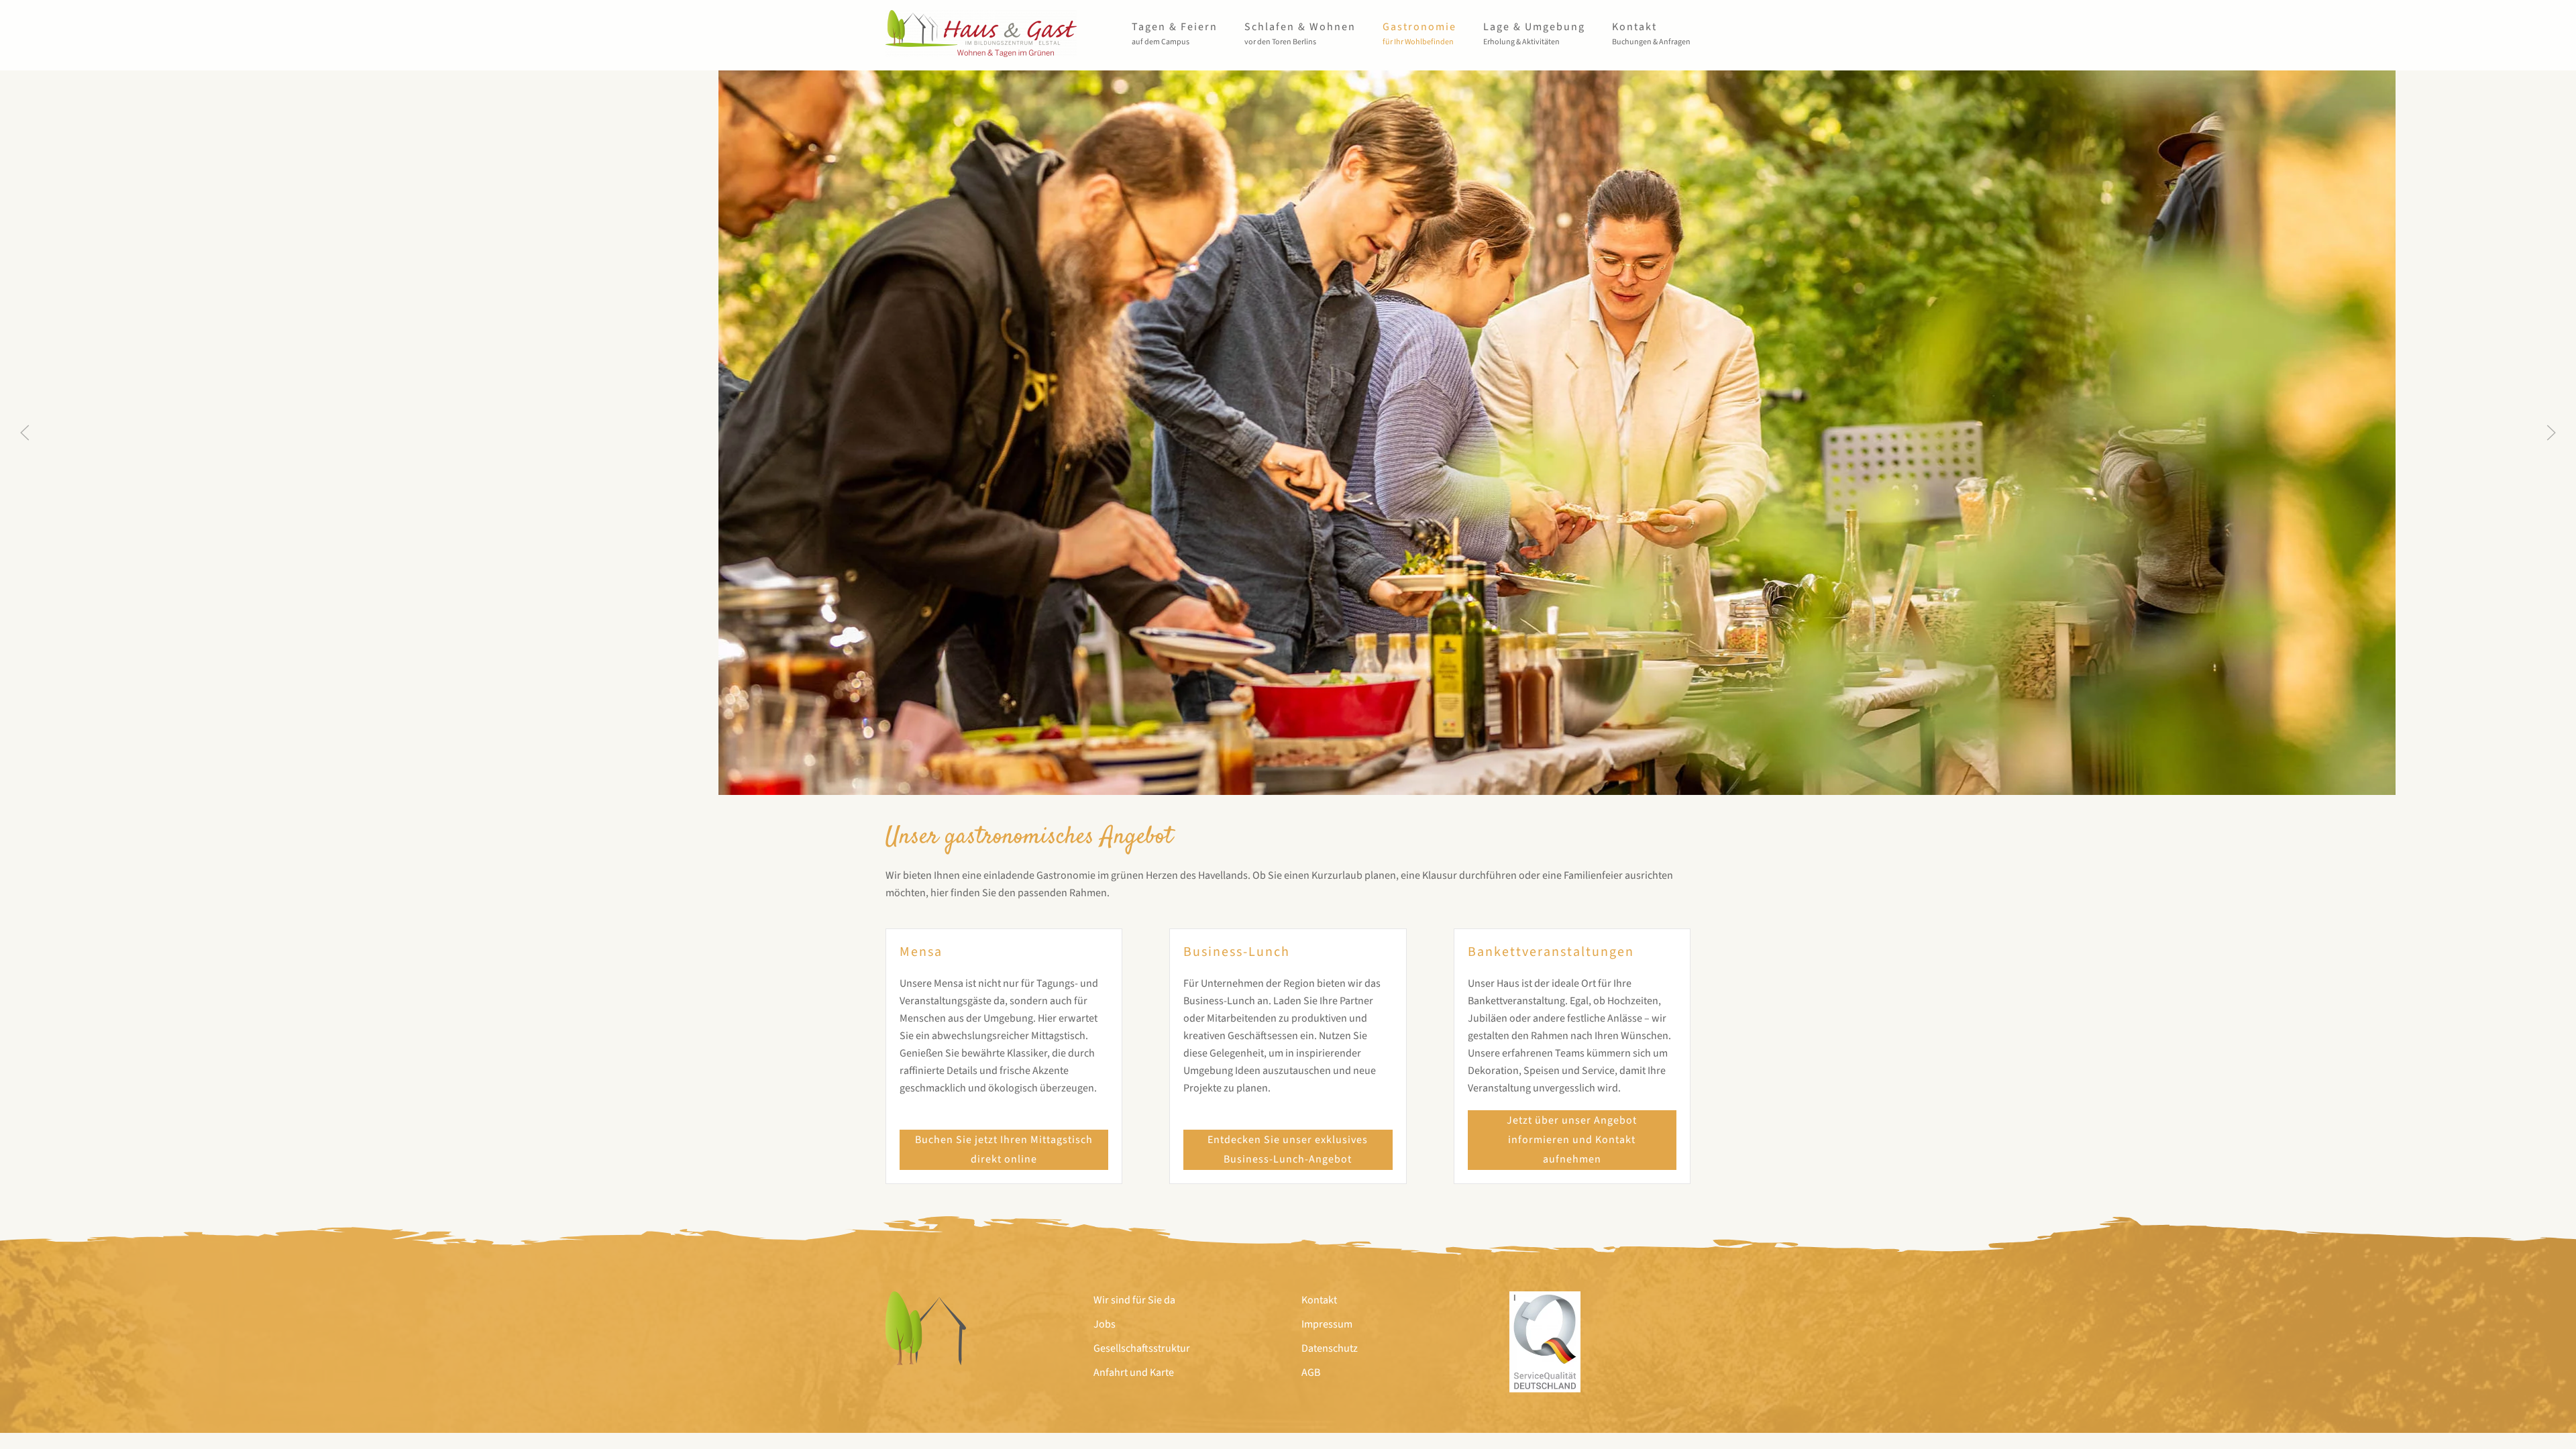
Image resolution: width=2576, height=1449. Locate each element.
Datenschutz (1330, 1348)
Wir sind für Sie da (1134, 1300)
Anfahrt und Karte (1134, 1373)
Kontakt (1319, 1300)
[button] (1175, 34)
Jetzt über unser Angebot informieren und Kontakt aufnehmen (1572, 1140)
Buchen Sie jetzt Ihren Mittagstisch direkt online (1004, 1149)
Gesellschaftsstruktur (1142, 1348)
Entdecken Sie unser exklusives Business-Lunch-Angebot (1288, 1149)
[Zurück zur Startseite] (981, 34)
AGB (1311, 1373)
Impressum (1327, 1324)
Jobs (1105, 1324)
